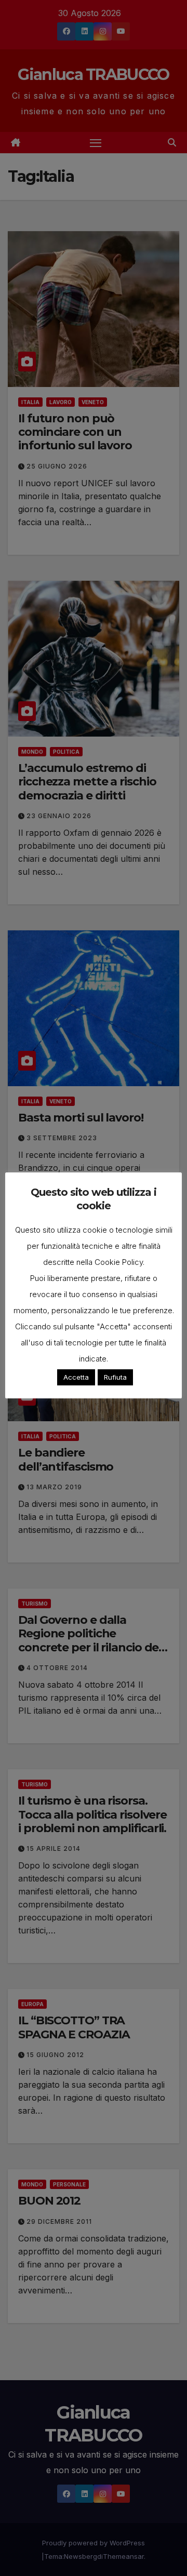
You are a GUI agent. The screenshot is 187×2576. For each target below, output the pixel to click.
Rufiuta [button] (115, 1377)
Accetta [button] (76, 1377)
